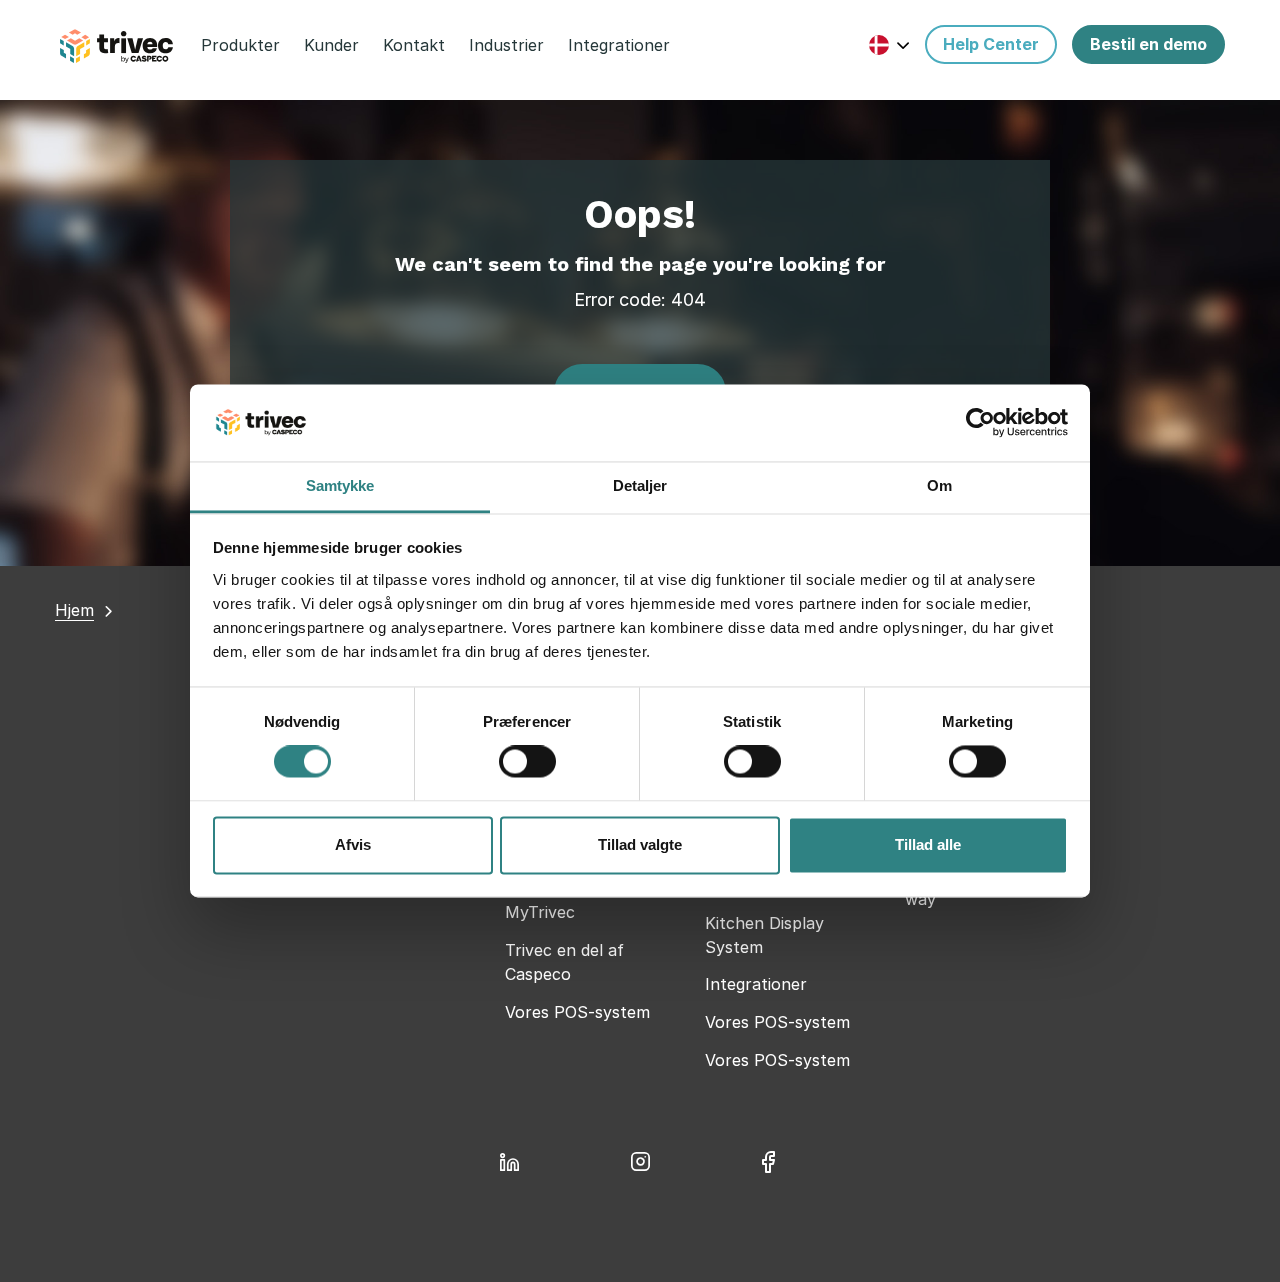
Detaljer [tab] (640, 485)
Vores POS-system (577, 1012)
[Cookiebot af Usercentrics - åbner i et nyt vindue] (980, 423)
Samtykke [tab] (340, 485)
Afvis (353, 844)
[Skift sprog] (889, 44)
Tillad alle (928, 844)
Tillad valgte (640, 844)
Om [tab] (939, 485)
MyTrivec (540, 912)
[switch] (527, 762)
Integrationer (756, 984)
